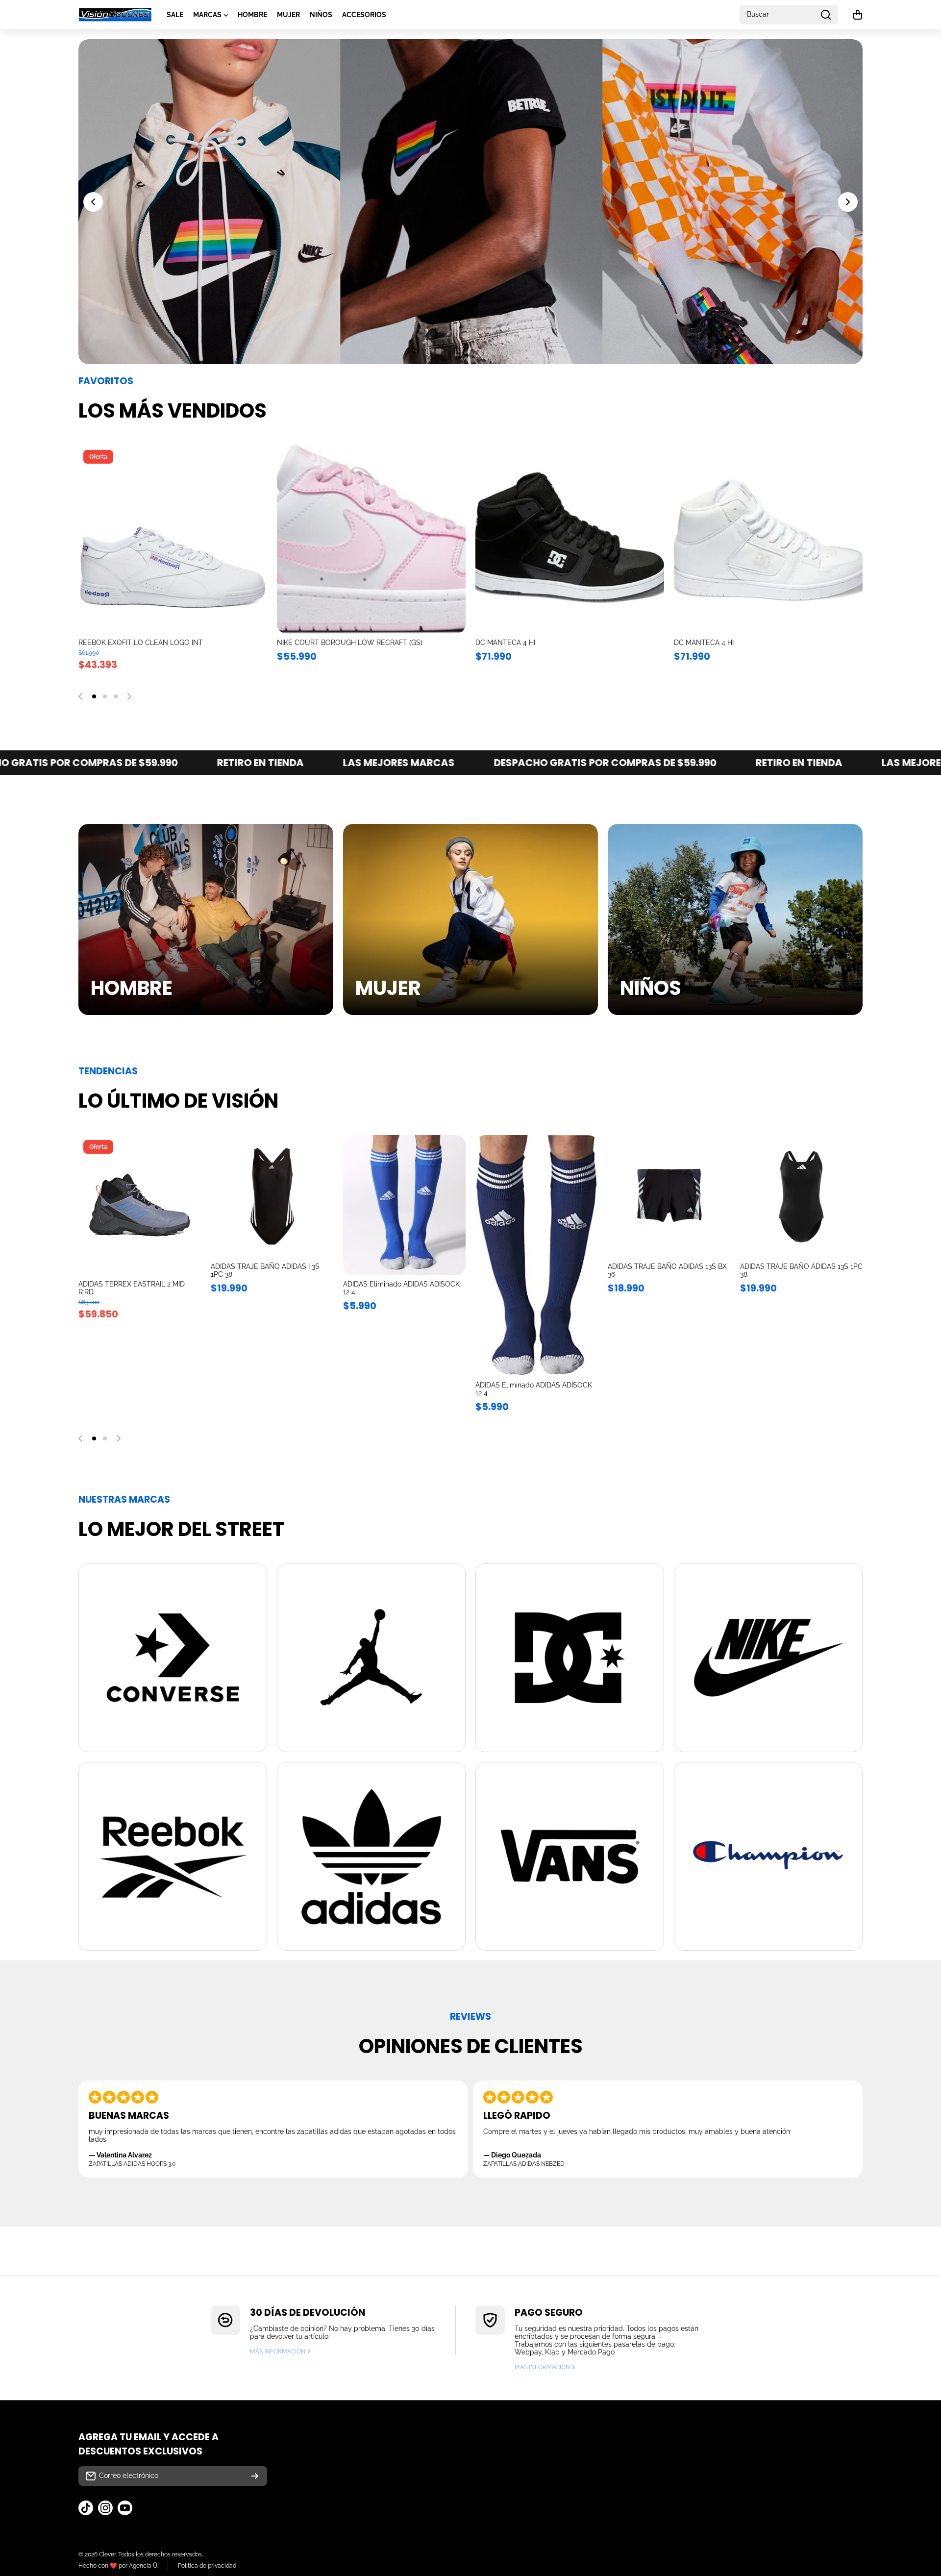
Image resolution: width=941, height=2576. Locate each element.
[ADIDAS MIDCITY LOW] (570, 539)
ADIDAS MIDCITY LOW (511, 643)
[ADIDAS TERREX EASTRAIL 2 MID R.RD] (140, 1205)
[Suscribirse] (255, 2476)
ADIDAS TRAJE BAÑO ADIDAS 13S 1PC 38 (801, 1270)
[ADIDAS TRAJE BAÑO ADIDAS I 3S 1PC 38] (272, 1196)
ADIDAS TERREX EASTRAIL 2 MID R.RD (132, 1288)
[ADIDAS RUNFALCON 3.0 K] (371, 539)
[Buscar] (826, 15)
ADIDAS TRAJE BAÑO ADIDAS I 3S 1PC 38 (265, 1270)
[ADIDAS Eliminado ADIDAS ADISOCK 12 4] (404, 1205)
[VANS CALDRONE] (768, 539)
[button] (858, 15)
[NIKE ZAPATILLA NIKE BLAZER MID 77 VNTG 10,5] (173, 539)
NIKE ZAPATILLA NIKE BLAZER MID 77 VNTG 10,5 (157, 643)
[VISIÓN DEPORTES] (115, 15)
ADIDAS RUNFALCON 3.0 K (320, 643)
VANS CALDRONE (703, 643)
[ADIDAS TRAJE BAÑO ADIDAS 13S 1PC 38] (801, 1196)
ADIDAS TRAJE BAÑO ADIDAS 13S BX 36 (667, 1270)
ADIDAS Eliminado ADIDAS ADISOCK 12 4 (401, 1288)
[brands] (173, 1658)
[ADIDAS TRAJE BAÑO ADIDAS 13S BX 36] (669, 1196)
